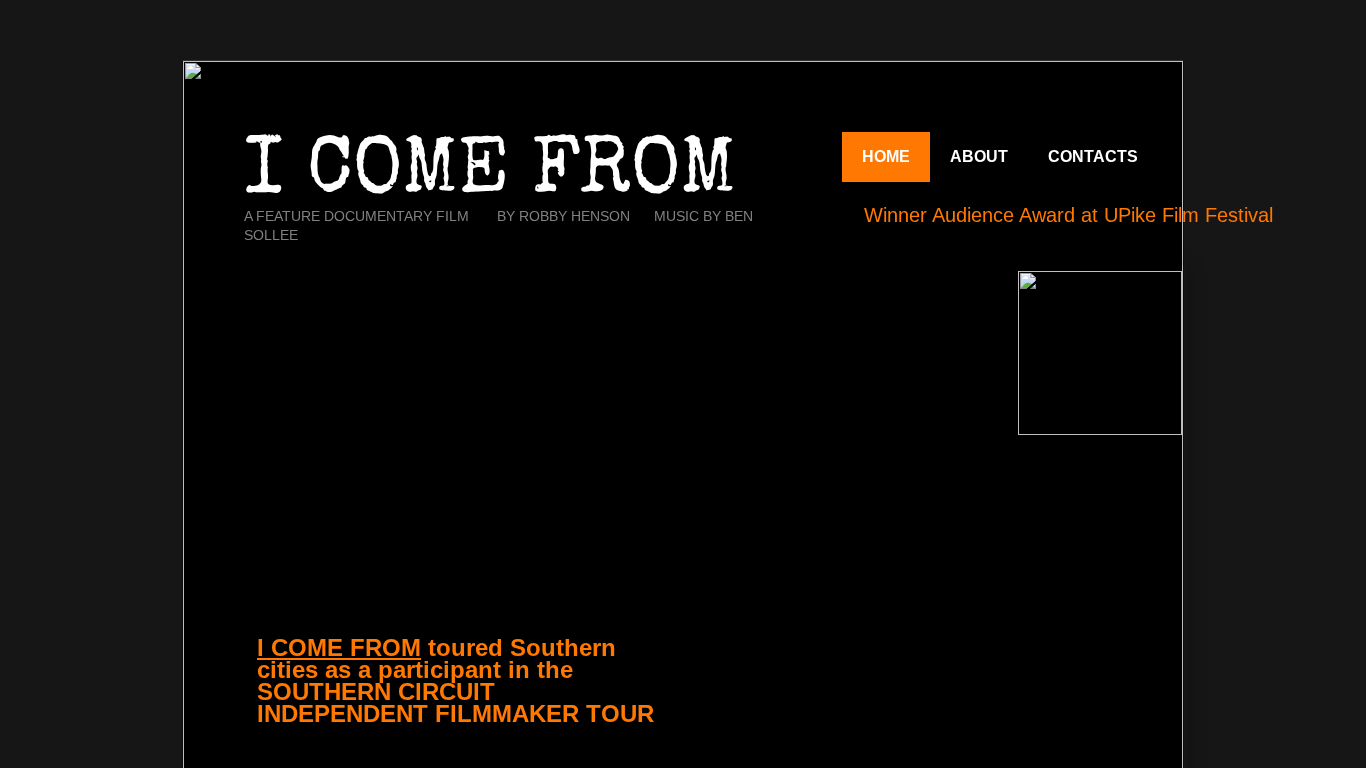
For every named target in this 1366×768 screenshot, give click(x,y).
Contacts (1093, 156)
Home (886, 156)
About (979, 156)
